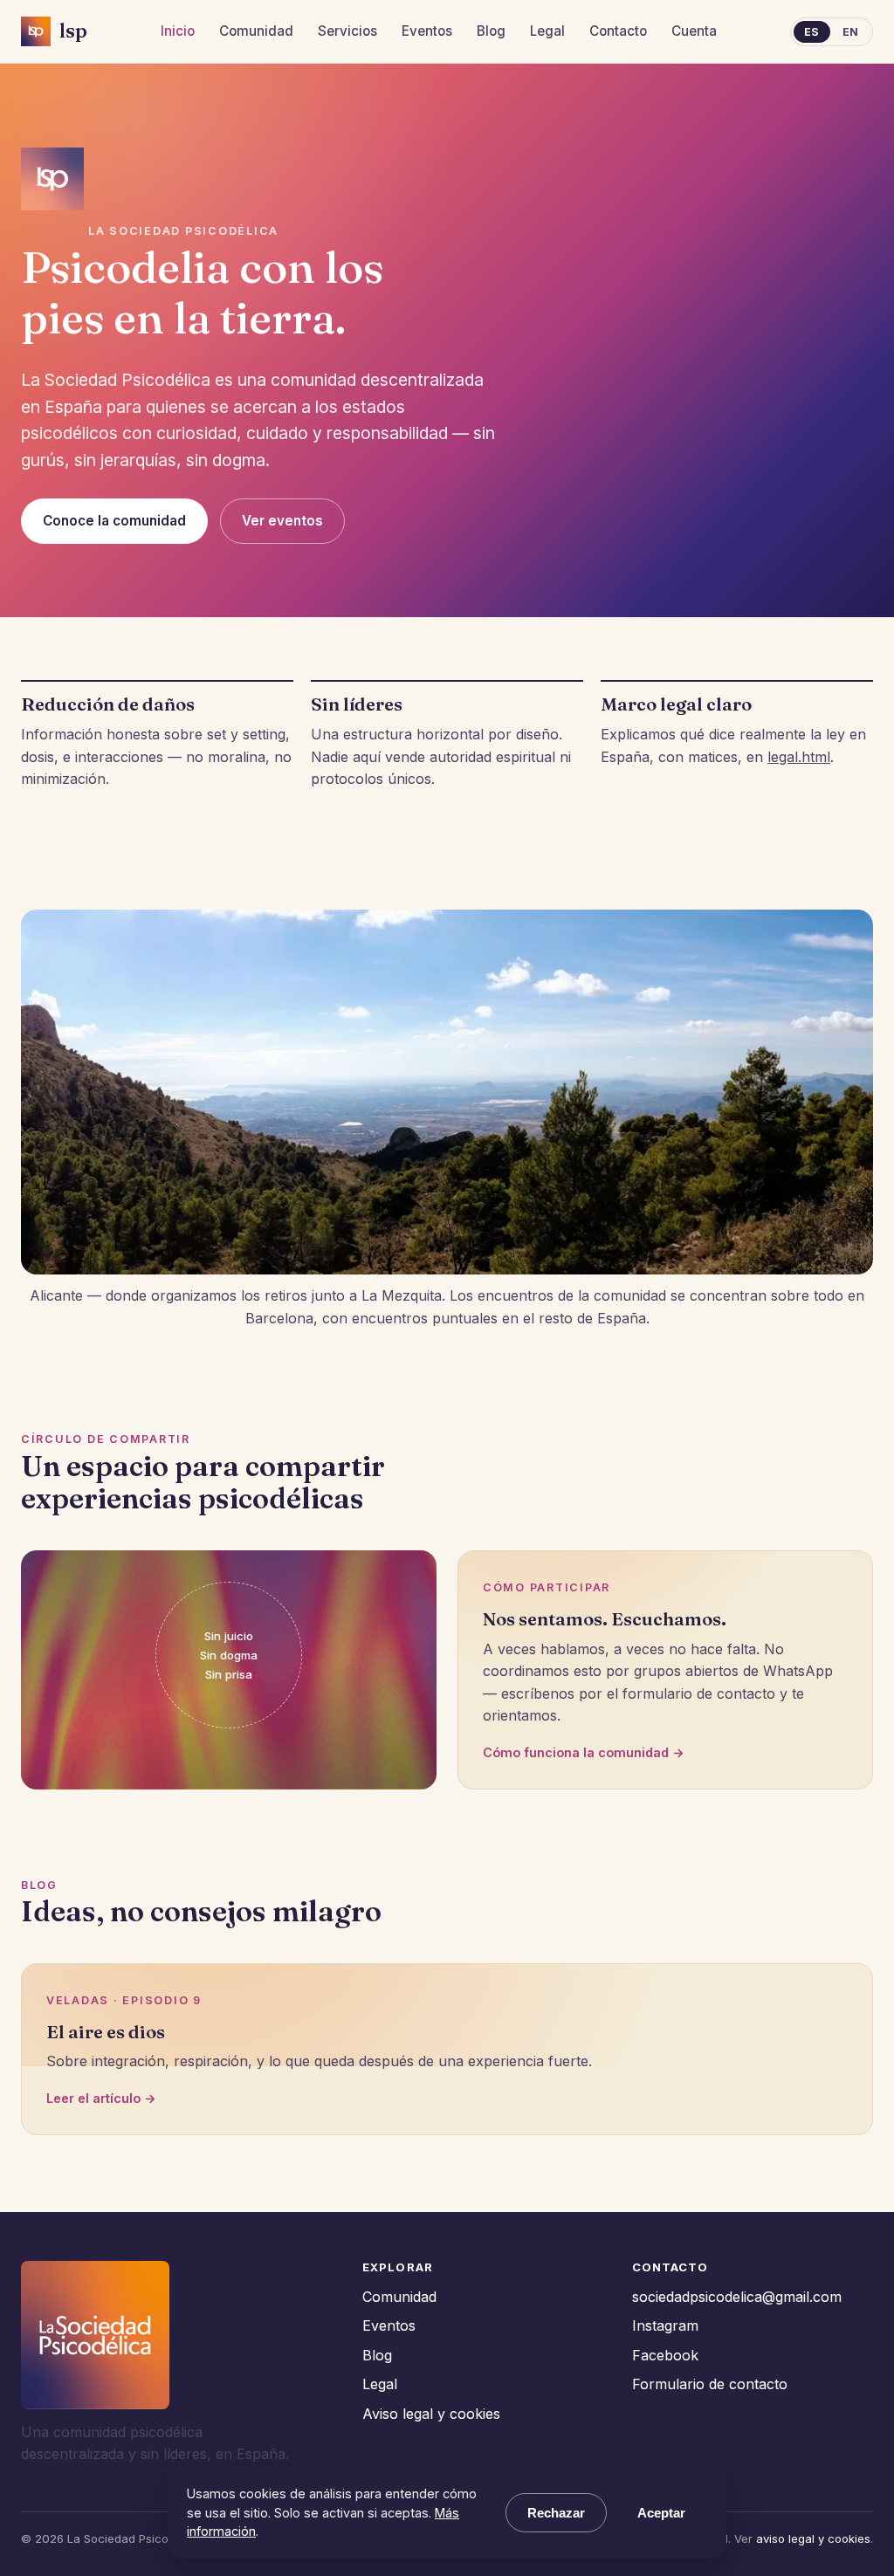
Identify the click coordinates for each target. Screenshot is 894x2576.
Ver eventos (282, 521)
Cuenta (694, 31)
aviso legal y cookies (813, 2538)
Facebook (665, 2355)
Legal (547, 31)
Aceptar (661, 2513)
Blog (491, 31)
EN (851, 32)
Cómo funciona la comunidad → (584, 1752)
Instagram (665, 2325)
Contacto (618, 31)
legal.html (799, 757)
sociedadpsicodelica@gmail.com (737, 2297)
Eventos (427, 31)
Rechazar (556, 2513)
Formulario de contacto (710, 2384)
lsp (73, 31)
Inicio (178, 31)
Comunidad (256, 31)
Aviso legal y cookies (431, 2414)
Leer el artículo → (101, 2098)
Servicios (347, 31)
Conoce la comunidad (114, 521)
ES (812, 32)
